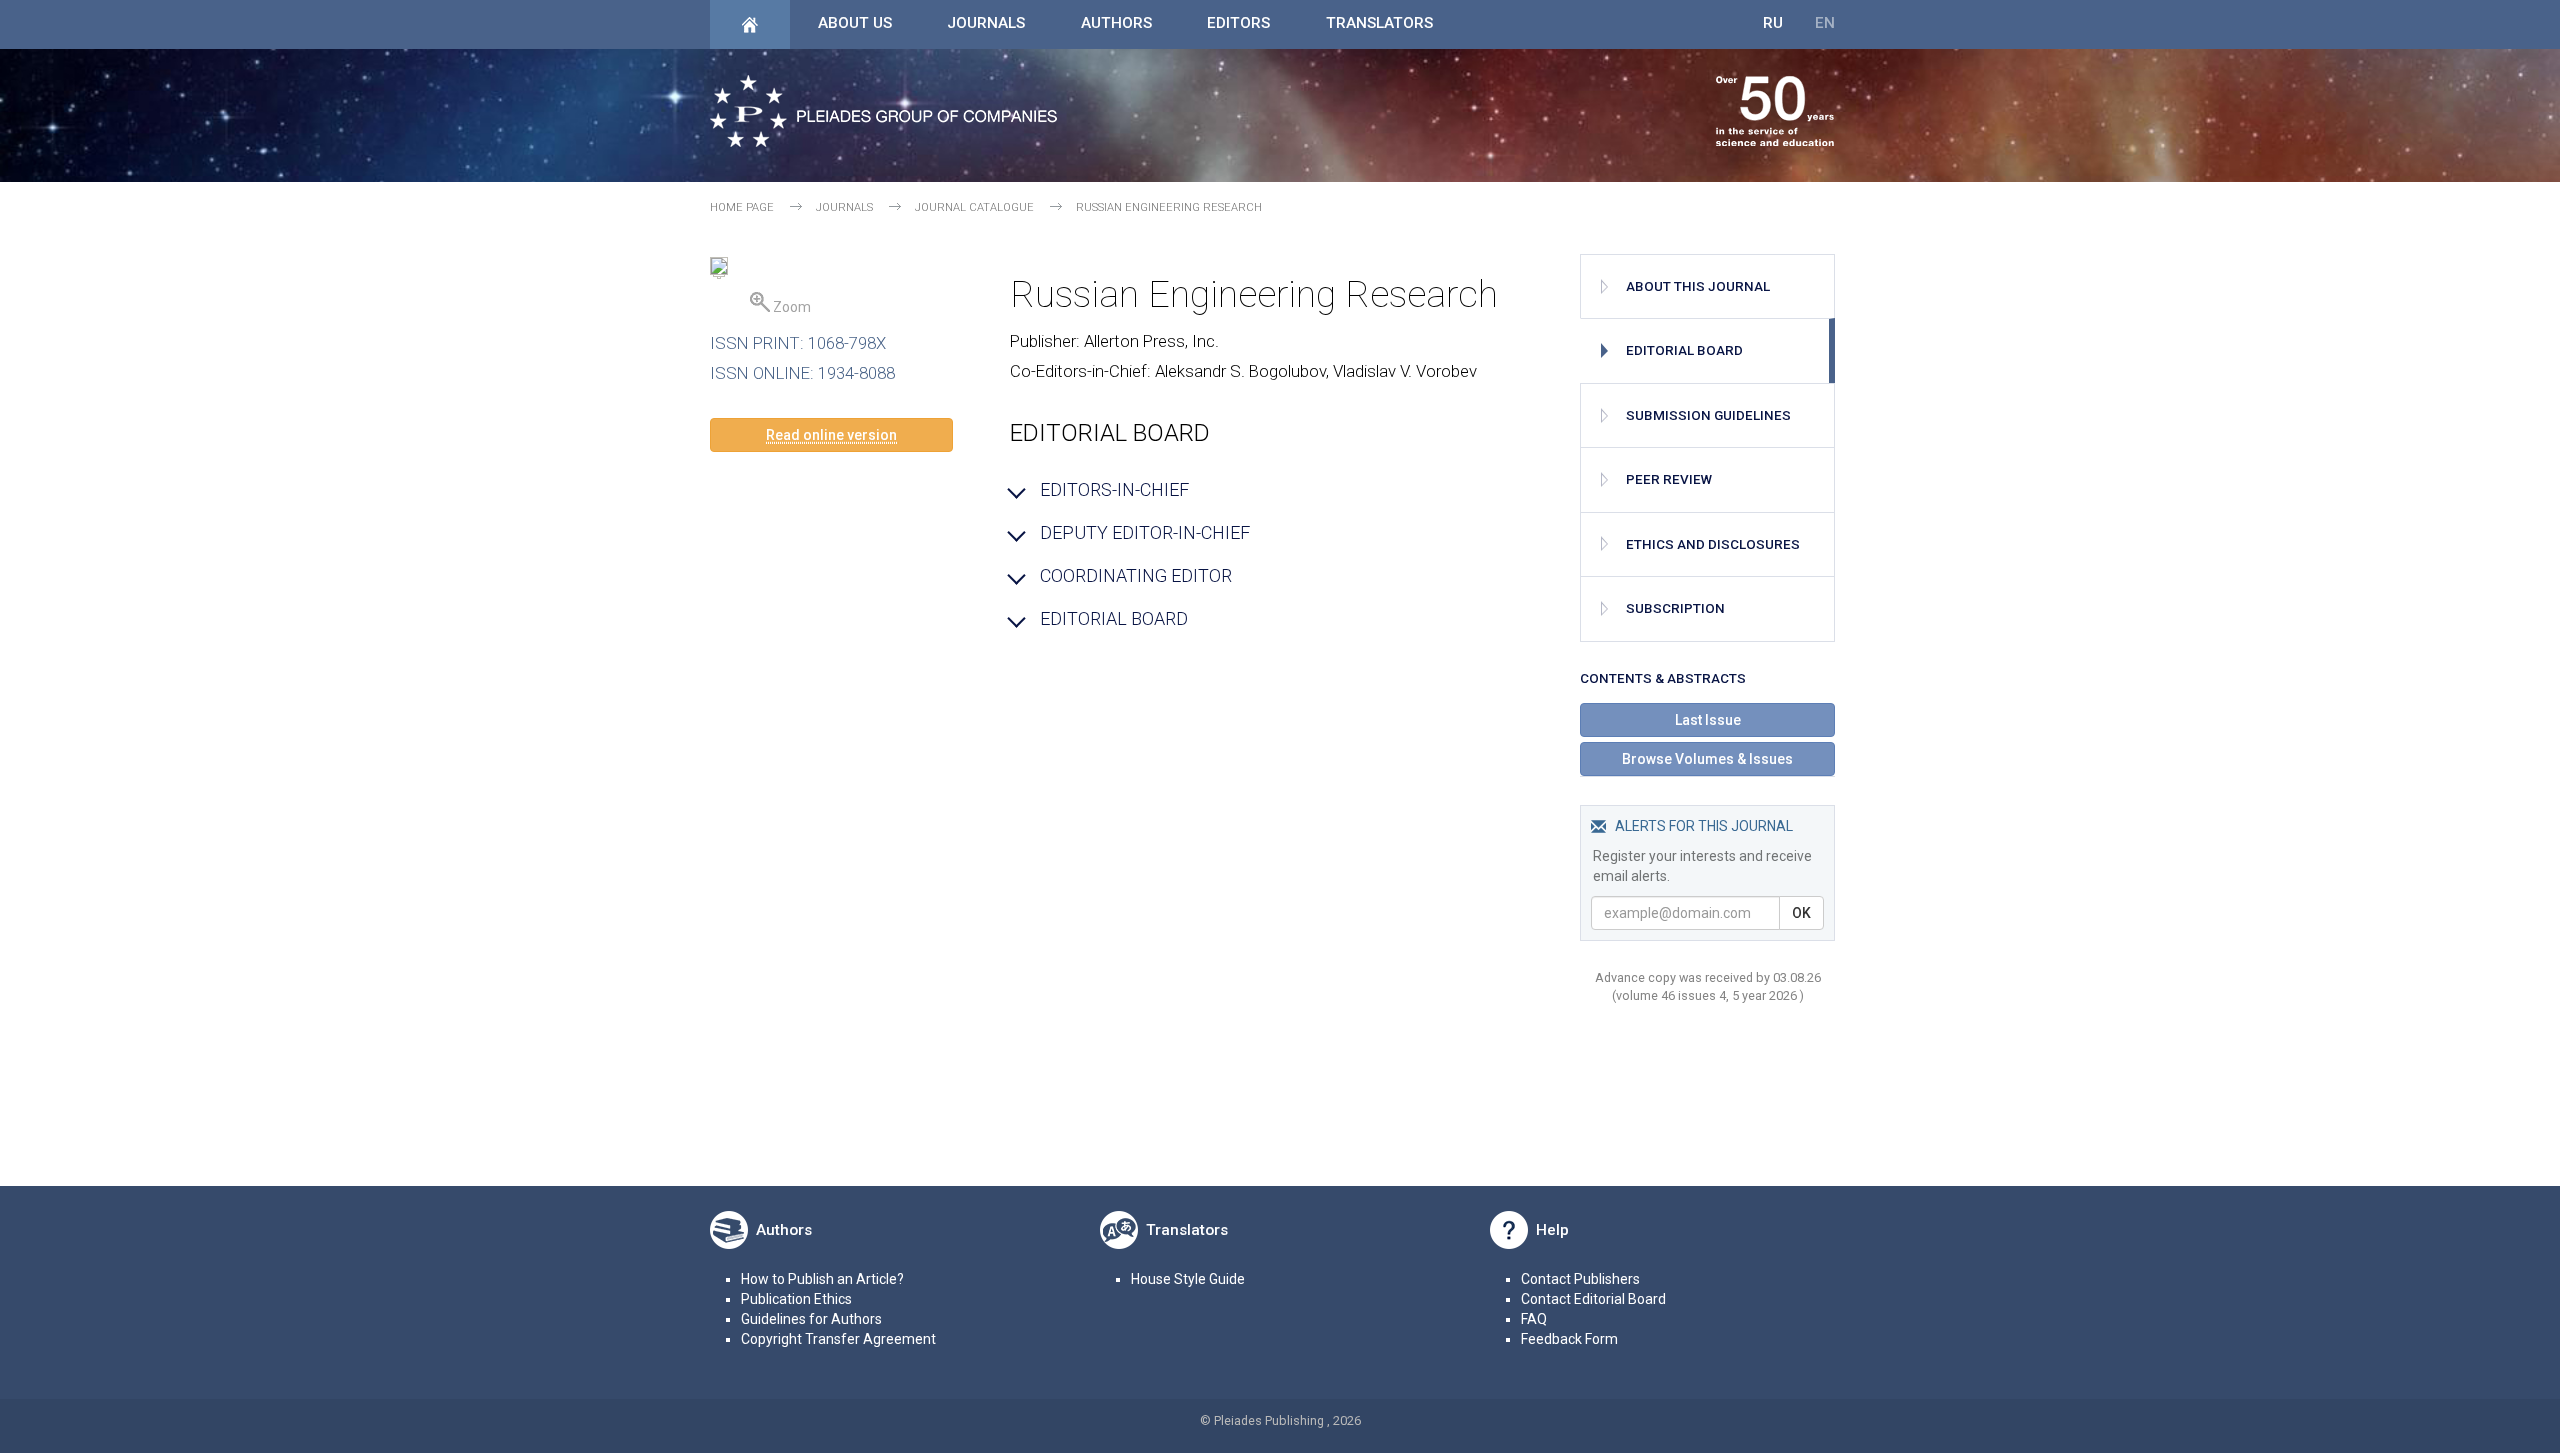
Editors (1238, 23)
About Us (855, 23)
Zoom (790, 307)
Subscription (1675, 608)
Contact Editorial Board (1593, 1299)
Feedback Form (1569, 1339)
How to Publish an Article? (822, 1279)
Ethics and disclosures (1713, 544)
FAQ (1534, 1319)
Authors (1116, 23)
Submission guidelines (1708, 415)
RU (1773, 23)
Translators (1379, 23)
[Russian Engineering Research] (719, 269)
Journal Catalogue (974, 207)
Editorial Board (1684, 350)
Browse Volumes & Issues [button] (1707, 759)
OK (1801, 913)
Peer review (1669, 479)
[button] (831, 435)
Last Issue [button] (1708, 720)
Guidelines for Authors (811, 1319)
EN (1825, 23)
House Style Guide (1188, 1279)
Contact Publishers (1580, 1279)
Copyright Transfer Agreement (838, 1339)
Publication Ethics (796, 1299)
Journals (986, 23)
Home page (742, 207)
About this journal (1698, 286)
